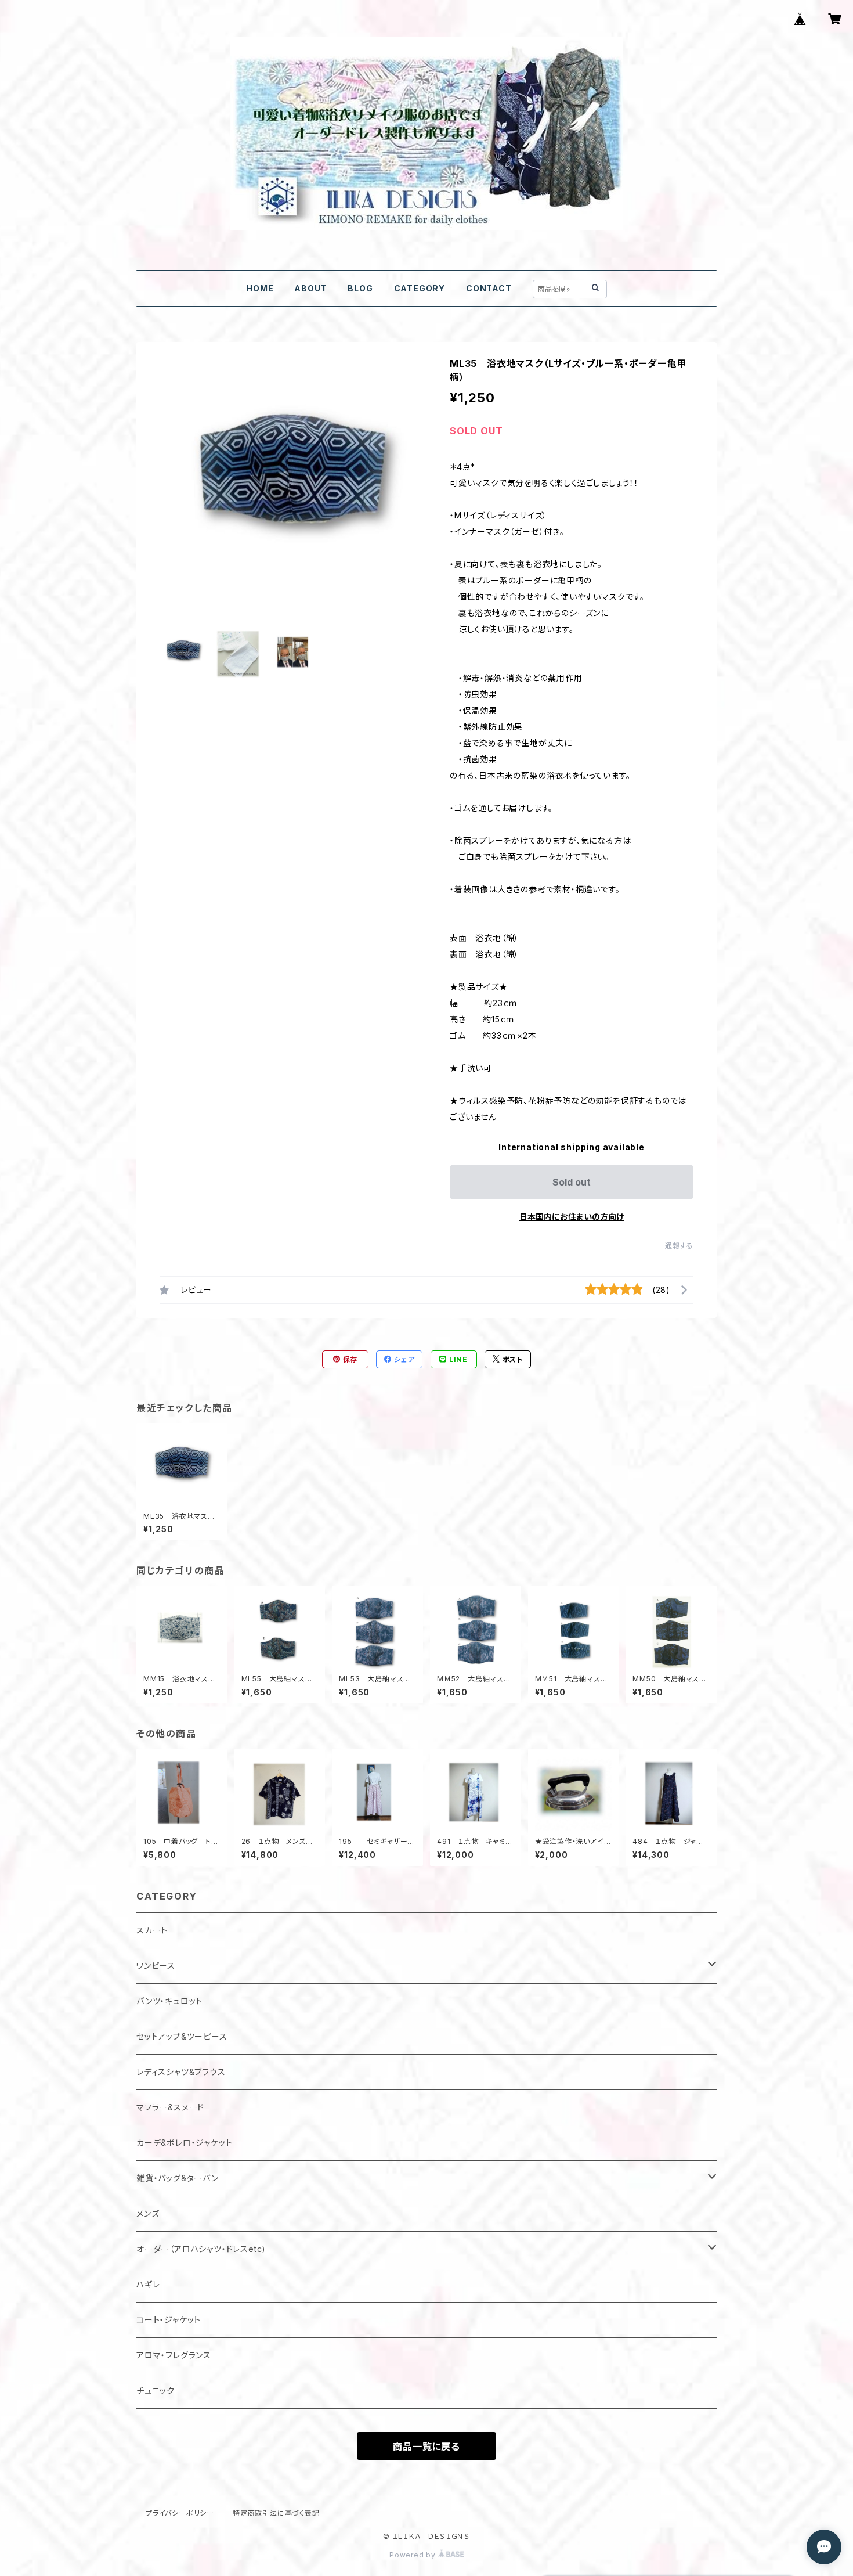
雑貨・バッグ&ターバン (178, 2178)
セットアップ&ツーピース (182, 2036)
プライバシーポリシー (180, 2513)
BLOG (360, 288)
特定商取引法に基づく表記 (276, 2513)
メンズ (148, 2213)
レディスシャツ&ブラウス (181, 2072)
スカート (152, 1930)
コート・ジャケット (169, 2320)
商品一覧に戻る (426, 2447)
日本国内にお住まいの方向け (572, 1217)
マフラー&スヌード (170, 2107)
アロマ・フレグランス (174, 2355)
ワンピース (156, 1966)
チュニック (156, 2391)
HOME (260, 288)
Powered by (414, 2555)
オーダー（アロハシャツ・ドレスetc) (201, 2249)
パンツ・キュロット (169, 2001)
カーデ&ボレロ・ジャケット (184, 2143)
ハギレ (148, 2284)
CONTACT (489, 288)
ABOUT (310, 288)
